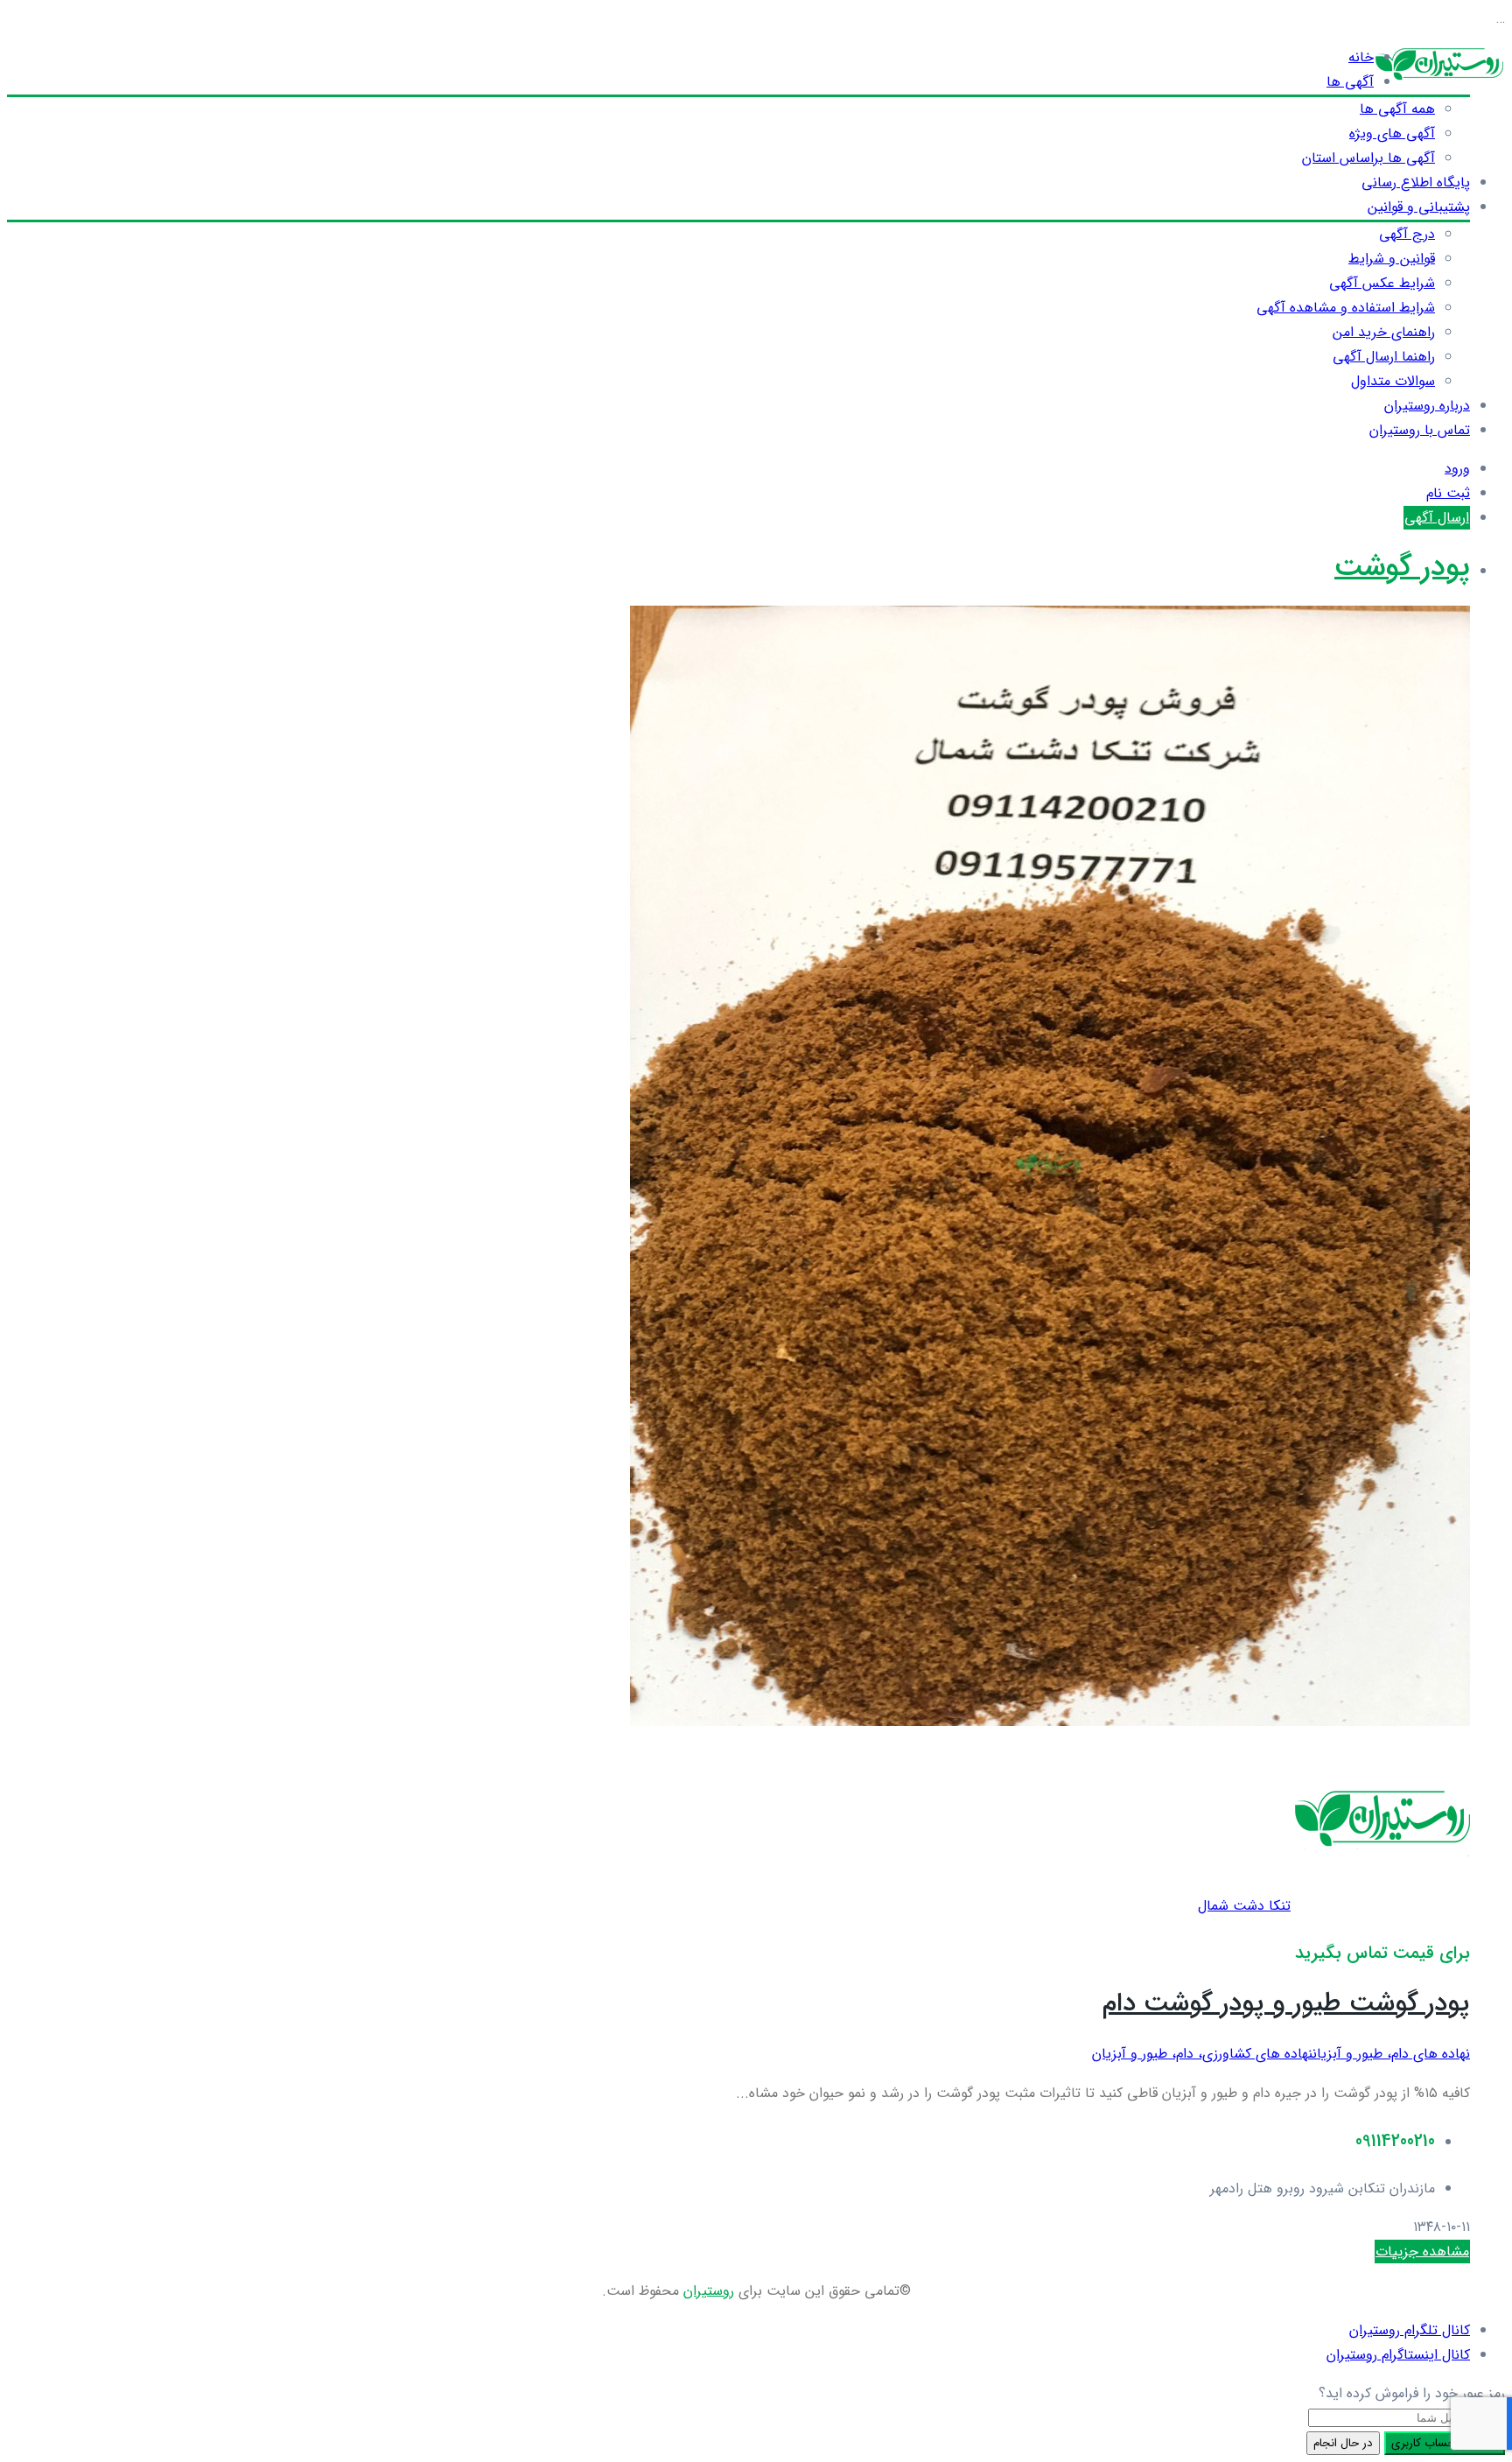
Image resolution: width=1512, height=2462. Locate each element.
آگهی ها (1350, 82)
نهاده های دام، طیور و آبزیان (1391, 2054)
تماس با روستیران (1420, 430)
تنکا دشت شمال (1244, 1906)
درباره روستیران (1427, 406)
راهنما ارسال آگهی (1384, 357)
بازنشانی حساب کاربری (1445, 2443)
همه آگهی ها (1397, 109)
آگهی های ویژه (1392, 133)
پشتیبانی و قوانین (1419, 207)
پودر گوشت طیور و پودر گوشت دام (1286, 2004)
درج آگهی (1407, 234)
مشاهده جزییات (1422, 2252)
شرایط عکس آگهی (1382, 283)
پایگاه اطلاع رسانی (1416, 182)
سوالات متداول (1393, 381)
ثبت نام (1448, 493)
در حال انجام (1343, 2443)
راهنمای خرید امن (1384, 332)
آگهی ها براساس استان (1368, 158)
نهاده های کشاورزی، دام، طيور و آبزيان (1202, 2054)
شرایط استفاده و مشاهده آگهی (1346, 308)
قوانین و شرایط (1392, 259)
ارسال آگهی (1437, 518)
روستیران (709, 2291)
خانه (1361, 57)
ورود (1457, 469)
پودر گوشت (1402, 568)
